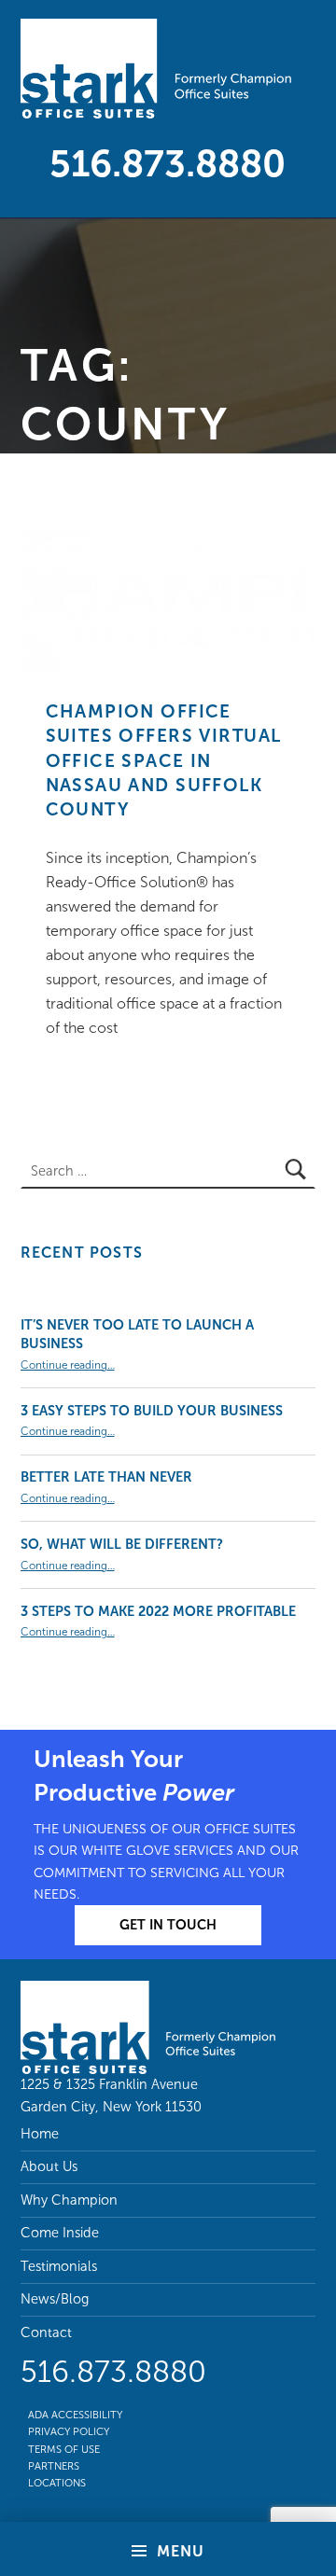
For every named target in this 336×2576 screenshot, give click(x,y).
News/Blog (55, 2299)
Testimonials (59, 2266)
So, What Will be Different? (122, 1544)
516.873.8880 (168, 163)
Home (40, 2134)
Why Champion (69, 2200)
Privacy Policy (69, 2431)
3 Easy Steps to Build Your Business (152, 1411)
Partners (54, 2466)
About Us (49, 2166)
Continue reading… (68, 1365)
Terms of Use (64, 2449)
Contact (46, 2332)
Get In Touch (168, 1925)
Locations (57, 2483)
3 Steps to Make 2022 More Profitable (158, 1611)
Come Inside (60, 2233)
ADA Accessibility (75, 2415)
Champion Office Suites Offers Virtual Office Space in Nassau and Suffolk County (164, 760)
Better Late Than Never (106, 1477)
